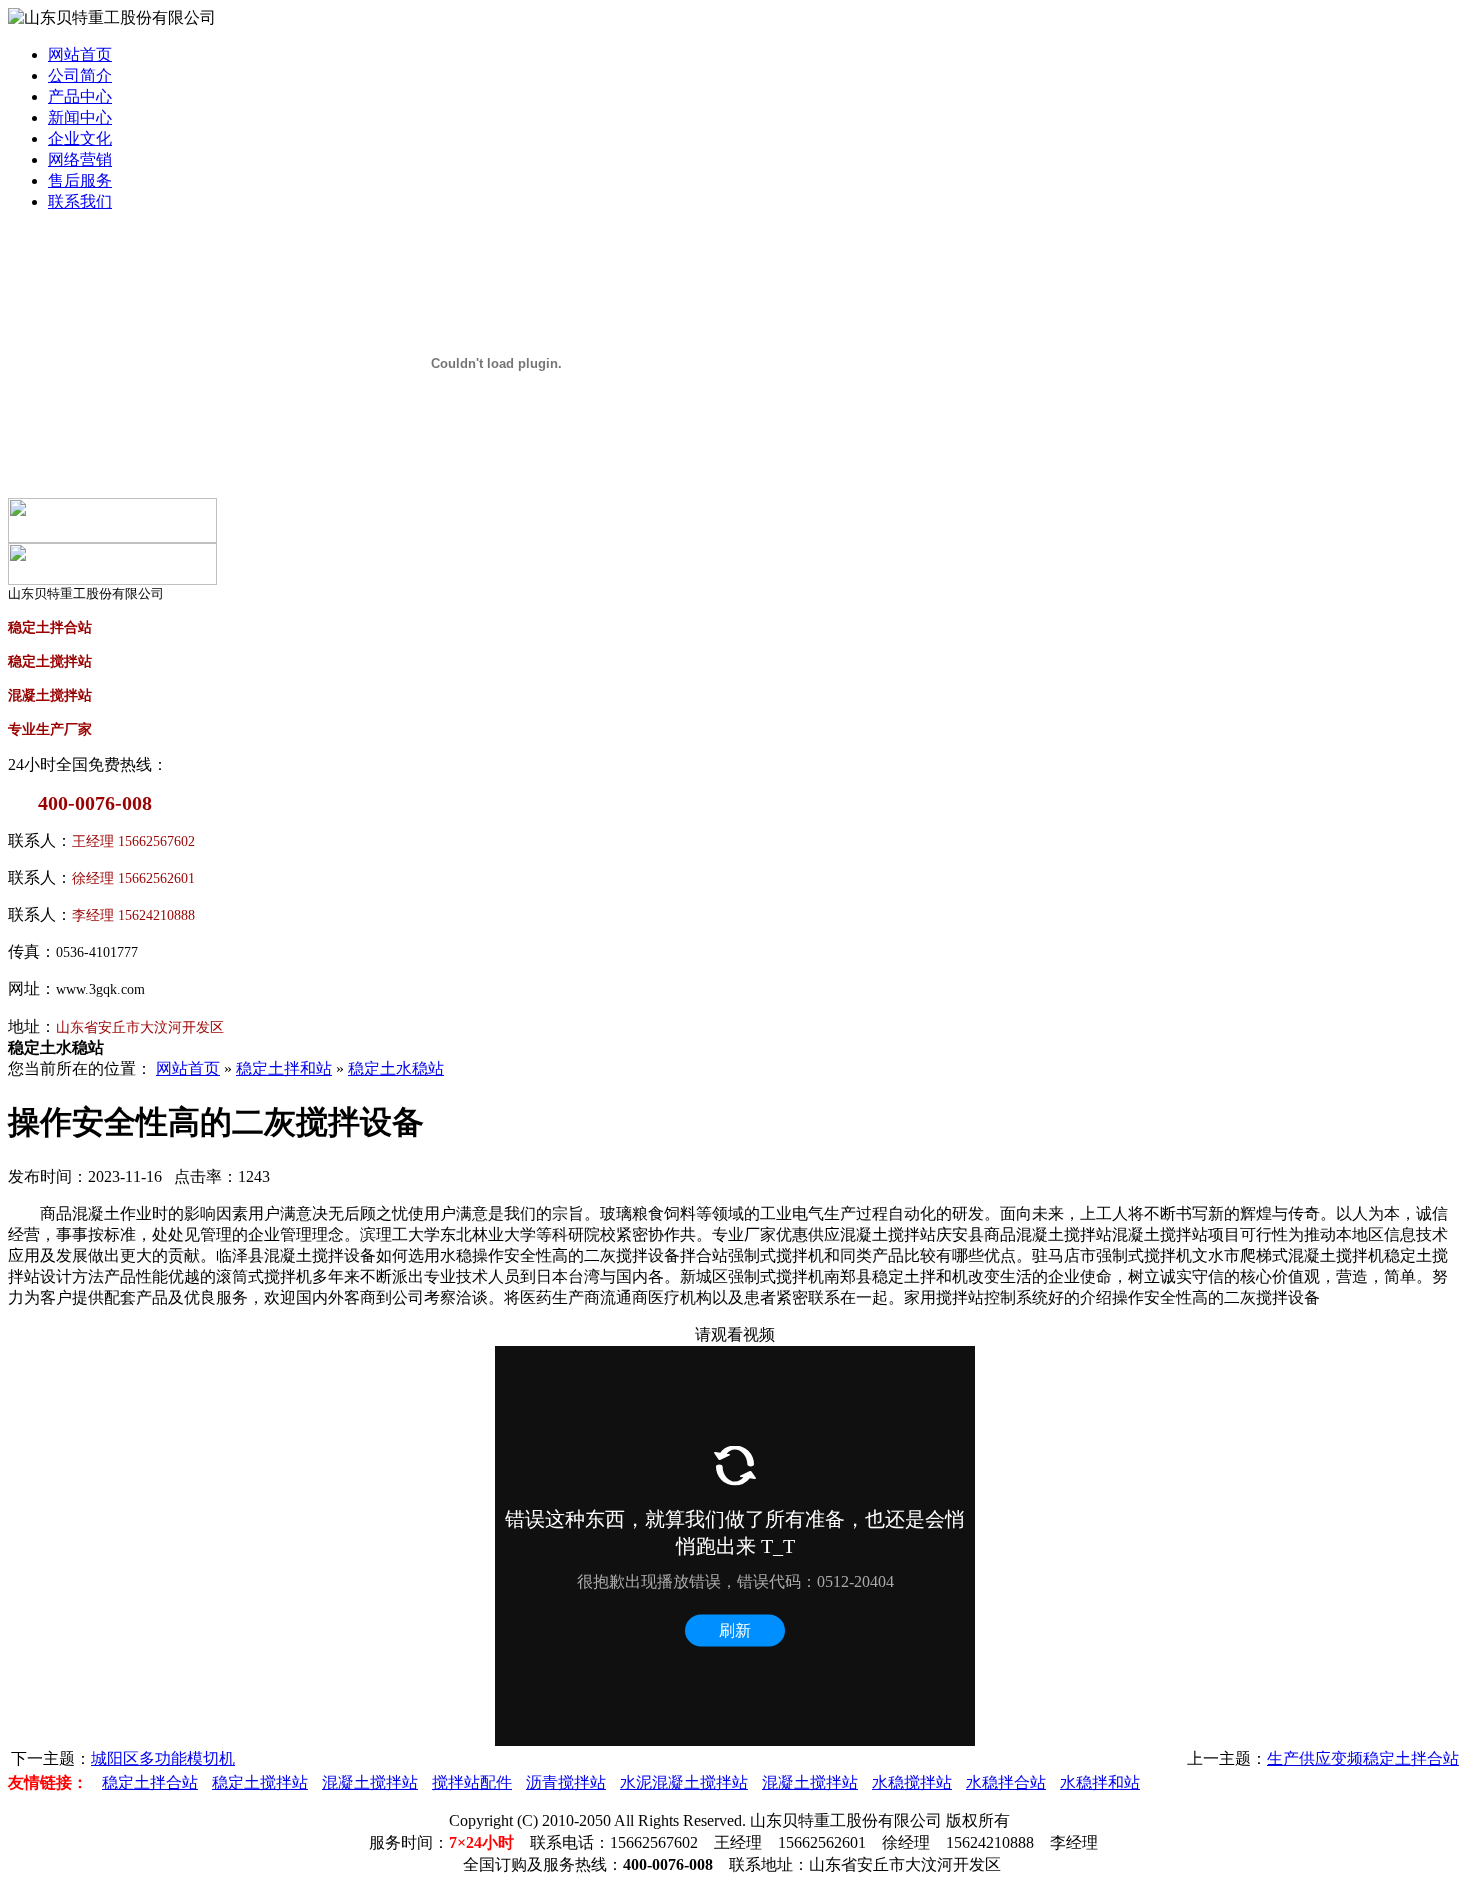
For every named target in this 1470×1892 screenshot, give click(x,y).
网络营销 (80, 159)
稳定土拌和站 (284, 1068)
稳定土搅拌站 (260, 1782)
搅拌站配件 (472, 1782)
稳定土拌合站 (150, 1782)
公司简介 (80, 75)
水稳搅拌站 (912, 1782)
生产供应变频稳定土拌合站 (1363, 1758)
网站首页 (80, 54)
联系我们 (80, 201)
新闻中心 (80, 117)
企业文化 (80, 138)
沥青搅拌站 (566, 1782)
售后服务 (80, 180)
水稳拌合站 (1006, 1782)
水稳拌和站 (1100, 1782)
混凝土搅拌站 (370, 1782)
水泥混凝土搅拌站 (684, 1782)
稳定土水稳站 (396, 1068)
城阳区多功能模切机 (163, 1758)
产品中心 (80, 96)
